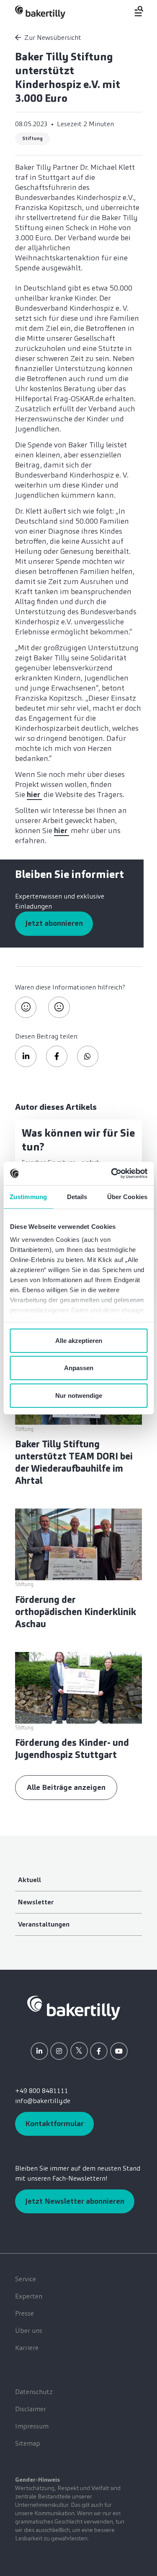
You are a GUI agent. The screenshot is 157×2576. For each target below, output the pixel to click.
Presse (24, 2313)
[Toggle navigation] (134, 11)
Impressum (32, 2426)
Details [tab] (77, 1196)
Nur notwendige (79, 1395)
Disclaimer (31, 2409)
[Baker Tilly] (40, 12)
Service (26, 2279)
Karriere (27, 2348)
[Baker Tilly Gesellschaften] (74, 2007)
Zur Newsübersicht (53, 38)
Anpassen (79, 1368)
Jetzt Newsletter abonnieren (75, 2201)
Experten (29, 2296)
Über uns (29, 2331)
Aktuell (30, 1880)
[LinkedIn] (39, 2051)
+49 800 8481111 (42, 2091)
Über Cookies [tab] (127, 1196)
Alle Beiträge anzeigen (66, 1787)
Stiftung (32, 138)
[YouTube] (119, 2051)
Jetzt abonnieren (54, 923)
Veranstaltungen (44, 1924)
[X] (79, 2051)
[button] (26, 1056)
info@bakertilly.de (43, 2101)
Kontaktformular (54, 2124)
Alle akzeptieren (79, 1340)
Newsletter (36, 1902)
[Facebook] (99, 2051)
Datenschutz (34, 2392)
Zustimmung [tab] (28, 1196)
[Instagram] (59, 2051)
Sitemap (28, 2443)
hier (34, 795)
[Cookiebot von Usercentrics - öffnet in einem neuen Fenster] (112, 1174)
